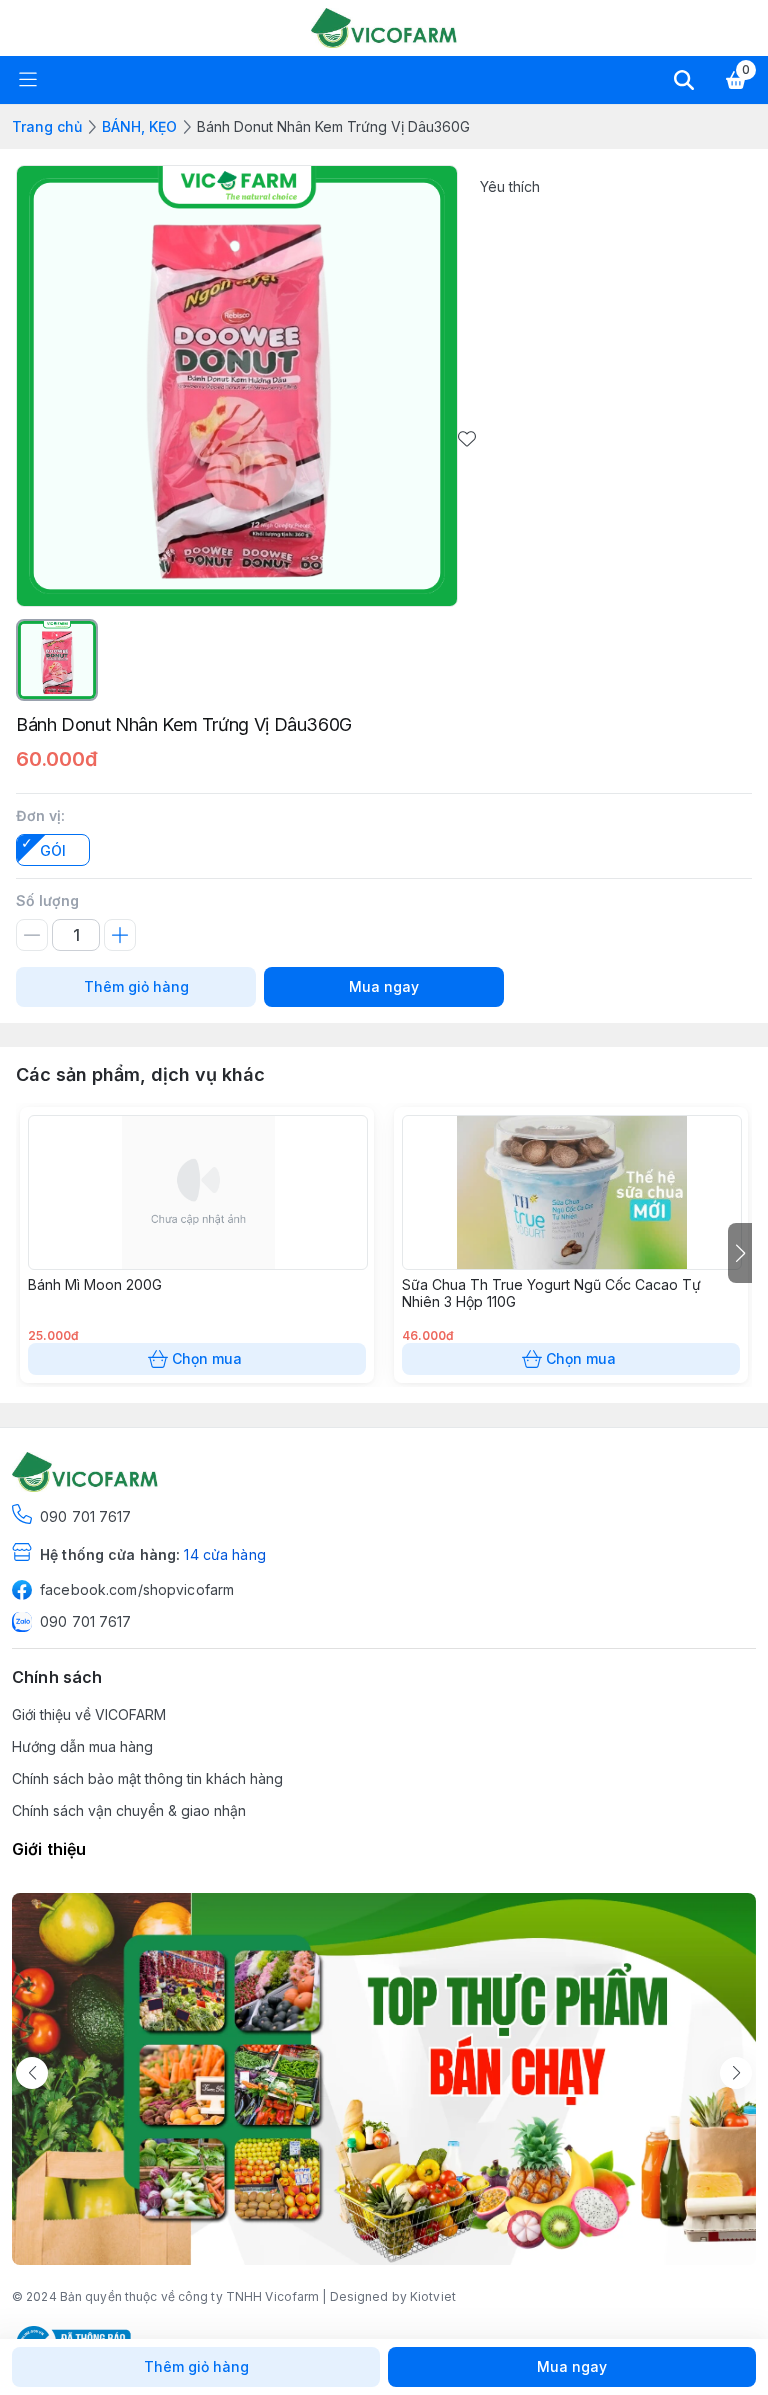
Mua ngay (384, 986)
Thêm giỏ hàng (136, 986)
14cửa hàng (224, 1554)
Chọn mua (207, 1358)
